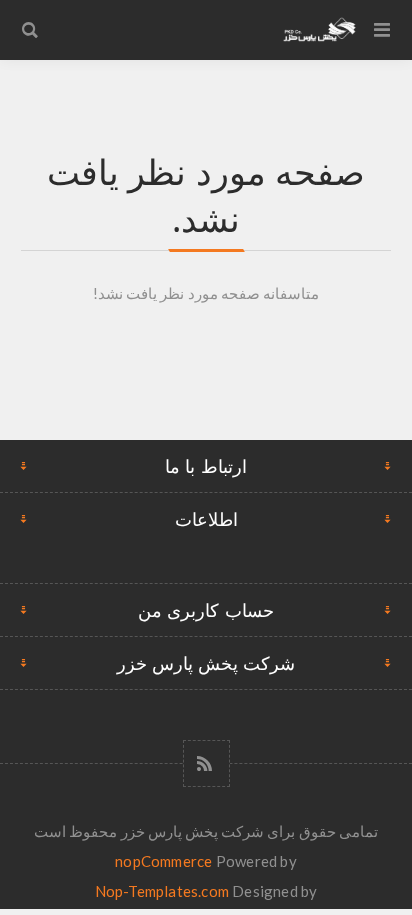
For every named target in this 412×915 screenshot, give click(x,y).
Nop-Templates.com (162, 891)
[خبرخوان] (206, 763)
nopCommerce (163, 861)
